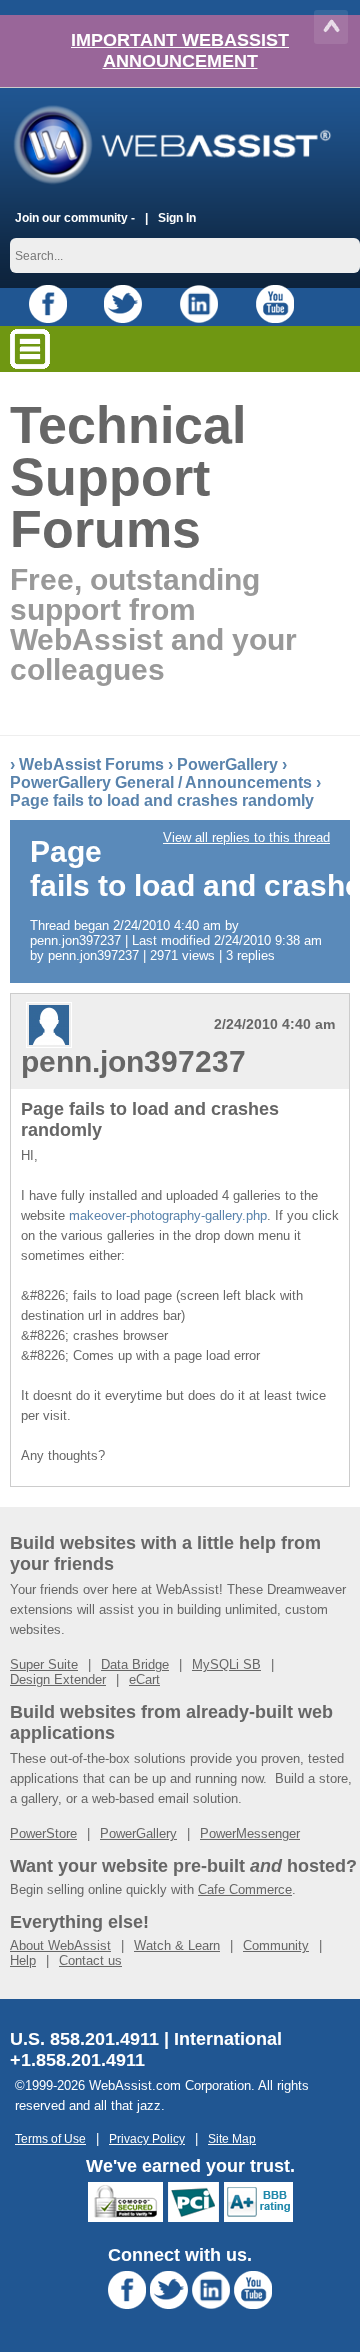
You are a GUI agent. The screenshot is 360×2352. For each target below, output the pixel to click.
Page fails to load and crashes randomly (162, 800)
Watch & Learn (177, 1945)
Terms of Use (50, 2138)
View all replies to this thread (246, 837)
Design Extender (58, 1679)
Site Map (232, 2138)
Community (276, 1945)
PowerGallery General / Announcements (161, 782)
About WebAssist (60, 1945)
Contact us (90, 1960)
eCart (144, 1679)
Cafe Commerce (245, 1889)
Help (23, 1960)
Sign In (177, 217)
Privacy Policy (147, 2138)
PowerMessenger (250, 1833)
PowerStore (43, 1833)
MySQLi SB (226, 1664)
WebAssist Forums (91, 764)
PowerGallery (227, 764)
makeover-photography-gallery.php (168, 1215)
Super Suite (44, 1664)
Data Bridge (135, 1664)
